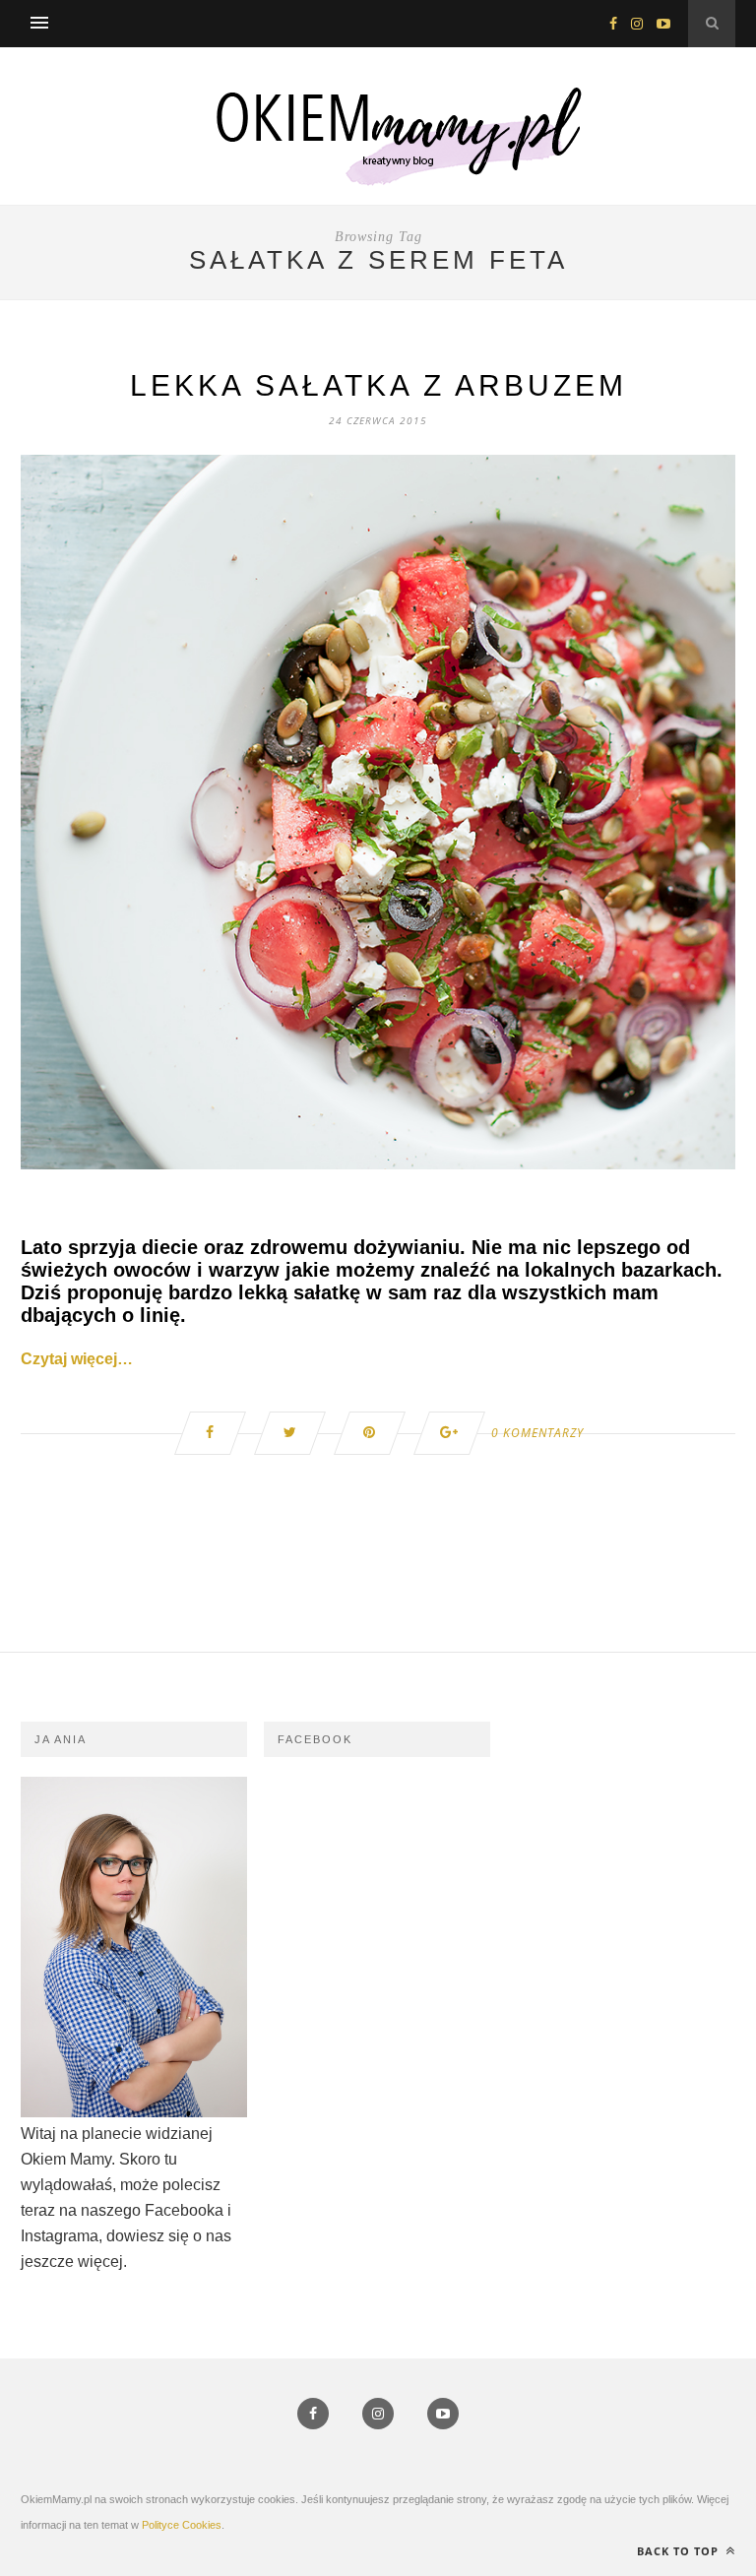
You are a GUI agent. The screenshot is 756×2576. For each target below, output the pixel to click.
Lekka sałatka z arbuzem (378, 385)
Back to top (680, 2551)
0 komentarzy (537, 1433)
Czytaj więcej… (77, 1359)
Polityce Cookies (182, 2525)
